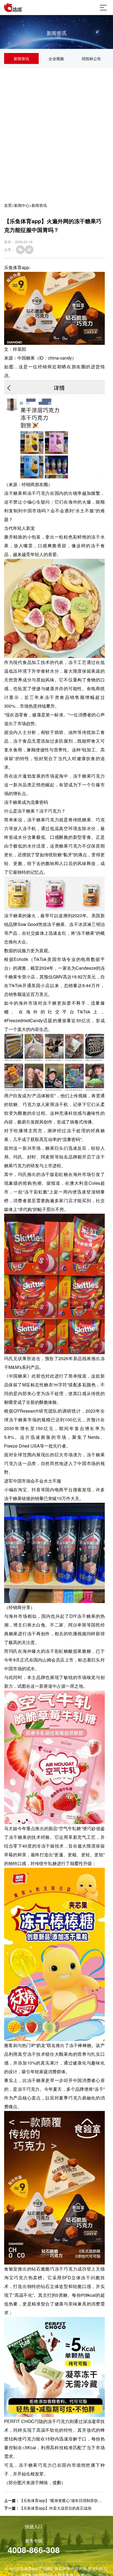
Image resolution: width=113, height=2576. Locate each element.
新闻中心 (22, 205)
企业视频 (56, 58)
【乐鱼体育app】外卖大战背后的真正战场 (55, 2508)
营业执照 (95, 2568)
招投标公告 (91, 58)
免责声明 (79, 2568)
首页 (8, 205)
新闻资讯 (21, 58)
